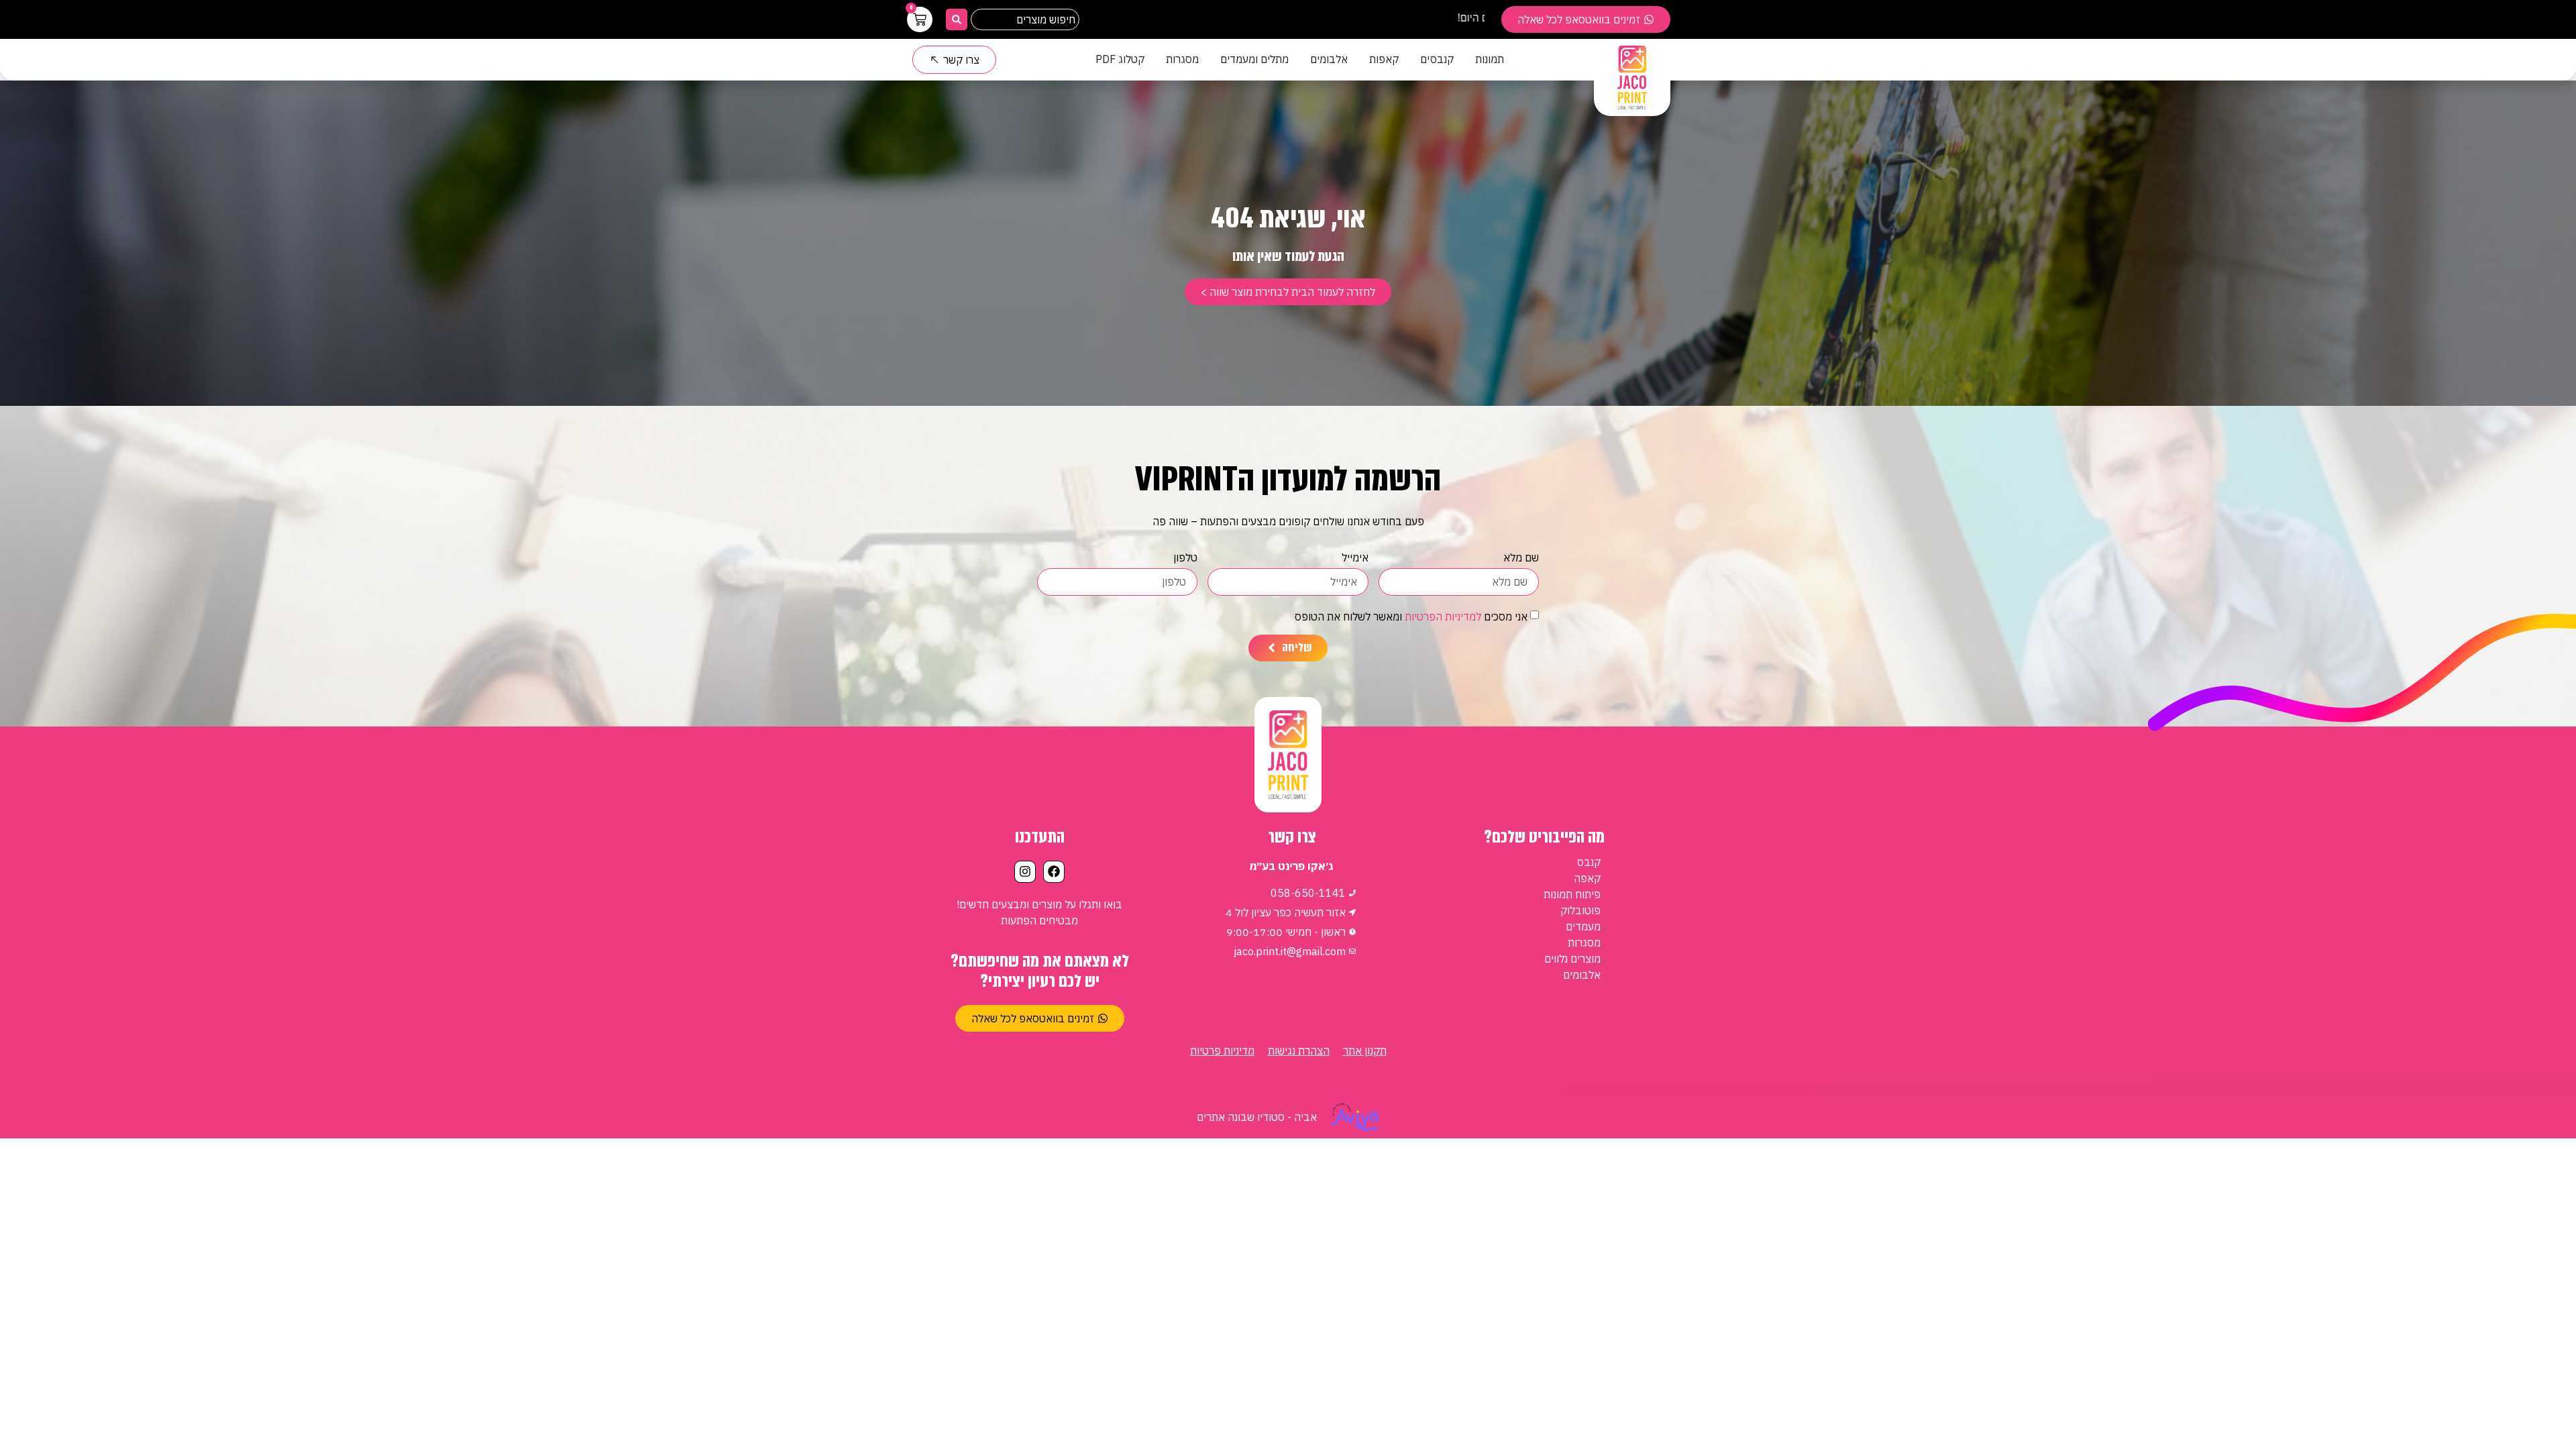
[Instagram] (1025, 871)
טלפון (1185, 558)
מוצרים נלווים (1572, 959)
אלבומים (1582, 975)
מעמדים (1583, 926)
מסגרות (1584, 943)
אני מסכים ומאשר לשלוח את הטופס (1411, 616)
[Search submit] (957, 19)
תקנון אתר (1365, 1051)
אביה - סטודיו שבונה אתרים (1257, 1117)
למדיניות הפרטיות (1443, 616)
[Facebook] (1054, 871)
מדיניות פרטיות (1222, 1051)
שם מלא (1521, 558)
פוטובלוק (1580, 910)
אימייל (1355, 558)
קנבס (1589, 862)
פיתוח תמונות (1572, 894)
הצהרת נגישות (1299, 1051)
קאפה (1587, 878)
